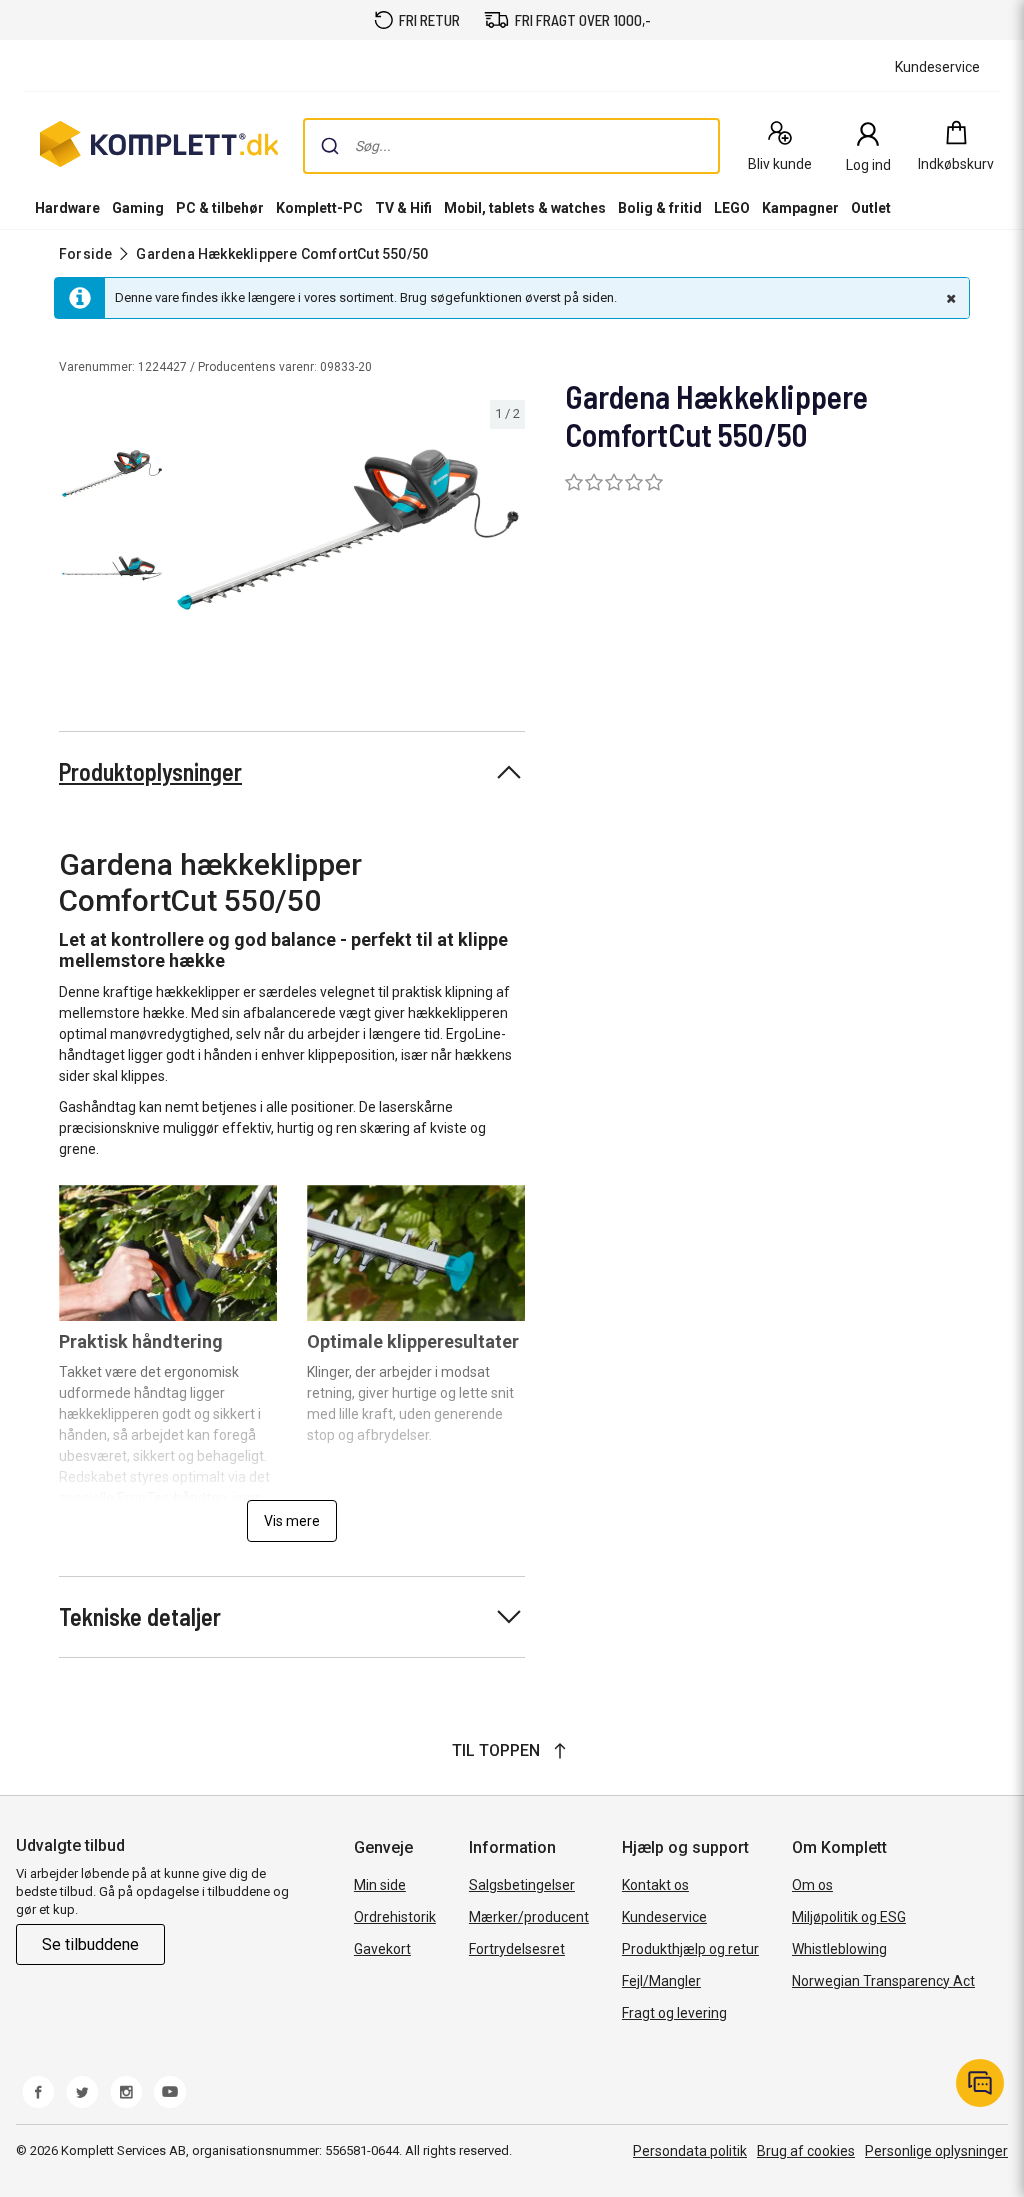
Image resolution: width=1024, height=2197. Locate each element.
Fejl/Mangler (661, 1981)
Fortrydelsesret (517, 1949)
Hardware (67, 208)
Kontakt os (655, 1885)
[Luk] (949, 298)
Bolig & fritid (660, 208)
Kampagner (800, 208)
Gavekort (382, 1949)
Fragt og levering (674, 2013)
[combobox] (511, 146)
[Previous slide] (188, 533)
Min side (380, 1885)
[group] (348, 529)
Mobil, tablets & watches (525, 208)
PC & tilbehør (220, 208)
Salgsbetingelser (522, 1885)
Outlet (871, 208)
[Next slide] (507, 533)
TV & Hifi (403, 208)
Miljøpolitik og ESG (849, 1917)
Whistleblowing (839, 1949)
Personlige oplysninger (936, 2151)
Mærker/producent (529, 1917)
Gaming (138, 208)
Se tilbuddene (90, 1944)
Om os (812, 1885)
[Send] (330, 146)
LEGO (732, 208)
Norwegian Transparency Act (883, 1981)
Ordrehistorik (395, 1917)
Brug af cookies (806, 2151)
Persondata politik (690, 2151)
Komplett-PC (319, 208)
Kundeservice (664, 1917)
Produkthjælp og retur (690, 1949)
